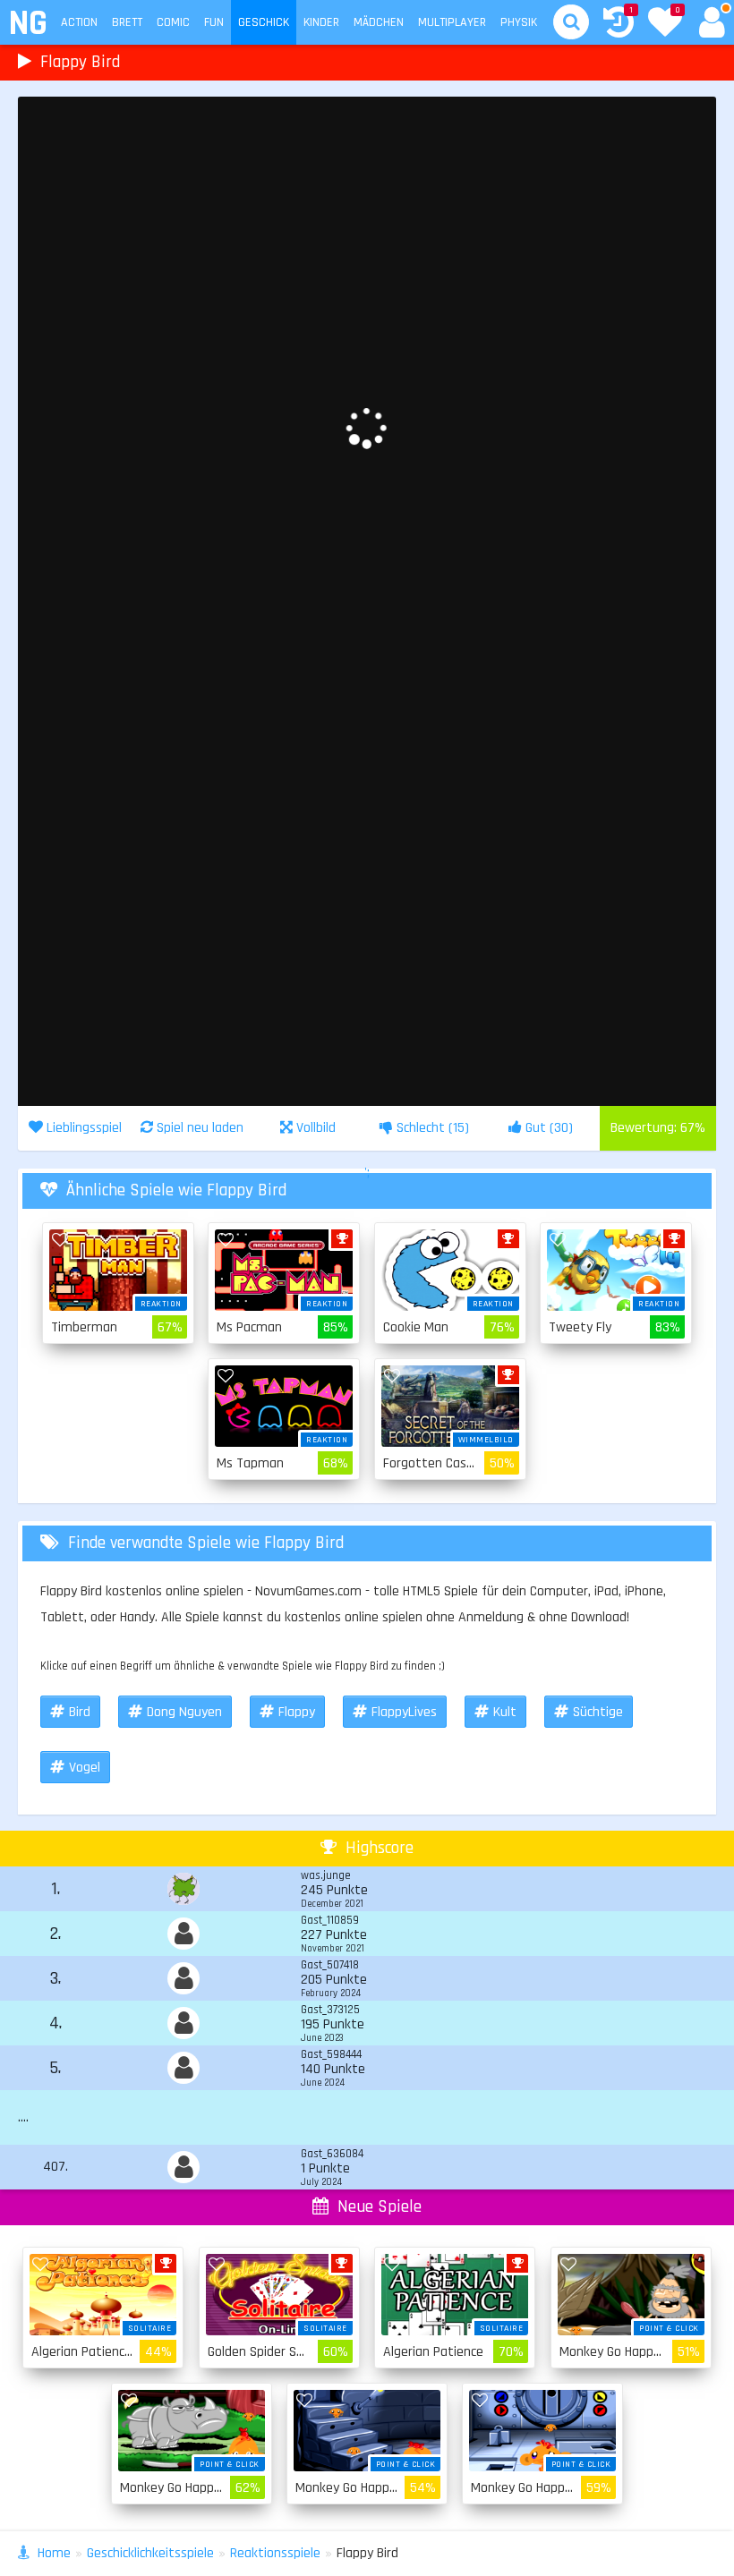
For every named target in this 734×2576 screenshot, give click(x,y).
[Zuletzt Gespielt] (619, 25)
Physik (519, 22)
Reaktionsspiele (275, 2553)
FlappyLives (404, 1712)
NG (27, 24)
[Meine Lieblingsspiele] (665, 24)
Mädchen (379, 22)
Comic (173, 22)
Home (54, 2553)
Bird (80, 1712)
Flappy (297, 1712)
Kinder (321, 22)
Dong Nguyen (184, 1712)
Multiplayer (452, 22)
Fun (214, 22)
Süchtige (598, 1712)
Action (79, 22)
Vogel (85, 1768)
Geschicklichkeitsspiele (150, 2553)
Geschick (264, 22)
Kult (505, 1712)
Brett (127, 22)
